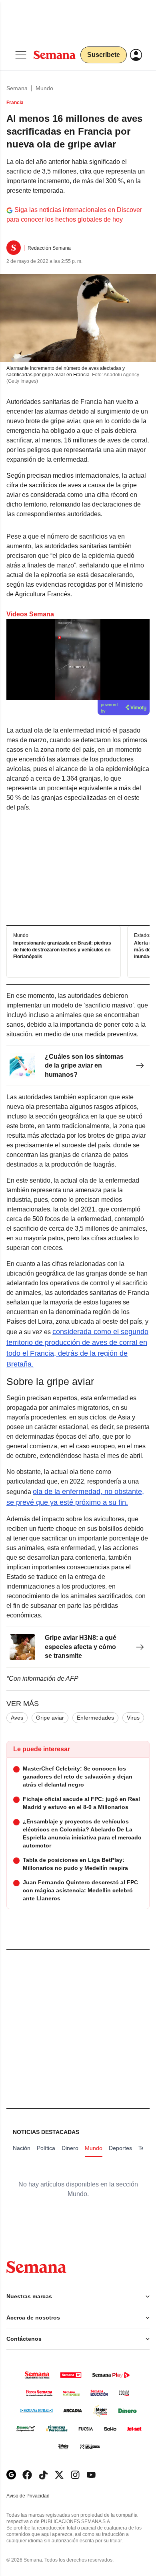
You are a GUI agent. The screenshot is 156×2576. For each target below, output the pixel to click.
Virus (133, 1718)
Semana (17, 88)
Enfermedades (95, 1718)
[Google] (11, 2475)
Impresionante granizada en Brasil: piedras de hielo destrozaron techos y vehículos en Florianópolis (62, 950)
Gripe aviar (50, 1718)
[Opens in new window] (27, 2475)
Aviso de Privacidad (36, 2496)
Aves (17, 1718)
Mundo (44, 88)
